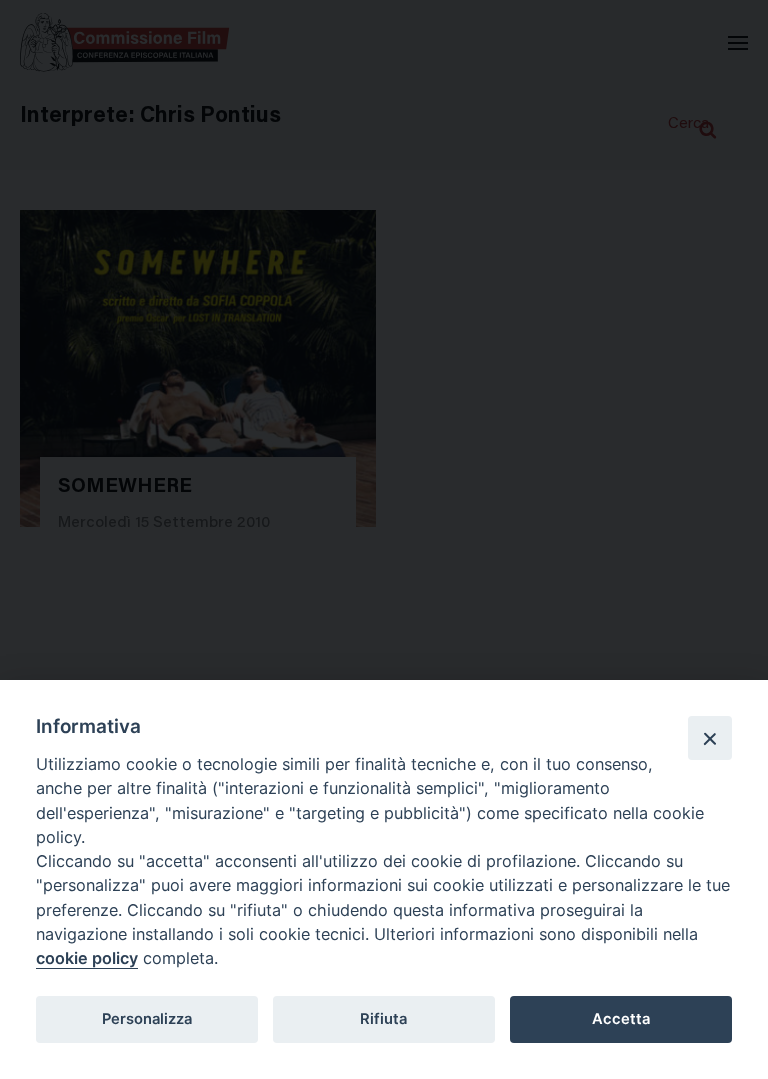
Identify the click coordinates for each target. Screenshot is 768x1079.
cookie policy (87, 958)
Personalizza (147, 1019)
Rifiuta (383, 1019)
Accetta (621, 1019)
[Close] (710, 738)
